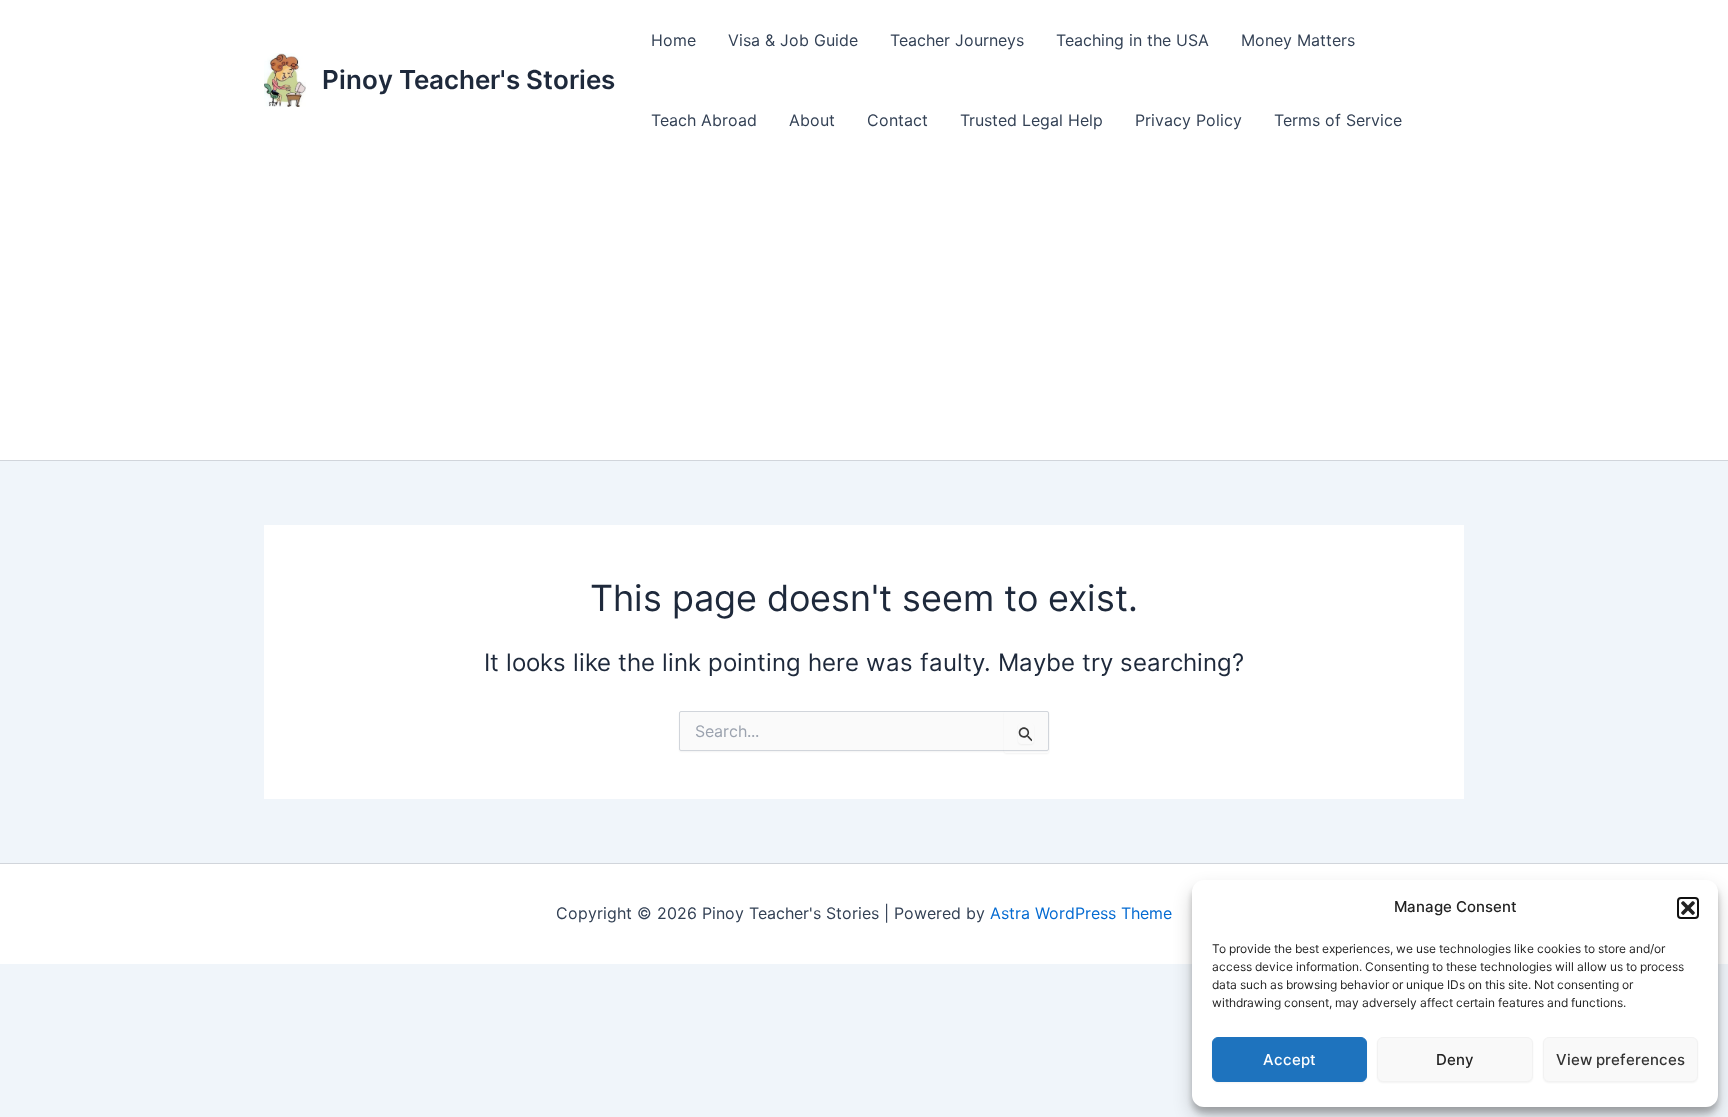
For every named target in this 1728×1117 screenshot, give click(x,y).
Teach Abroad (704, 120)
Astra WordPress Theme (1081, 913)
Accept (1289, 1059)
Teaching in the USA (1132, 40)
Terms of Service (1338, 120)
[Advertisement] (864, 310)
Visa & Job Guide (793, 40)
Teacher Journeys (957, 40)
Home (673, 40)
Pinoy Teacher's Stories (468, 79)
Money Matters (1298, 40)
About (812, 120)
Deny (1455, 1059)
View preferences (1620, 1059)
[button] (1688, 908)
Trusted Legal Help (1031, 120)
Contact (897, 120)
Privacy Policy (1188, 120)
